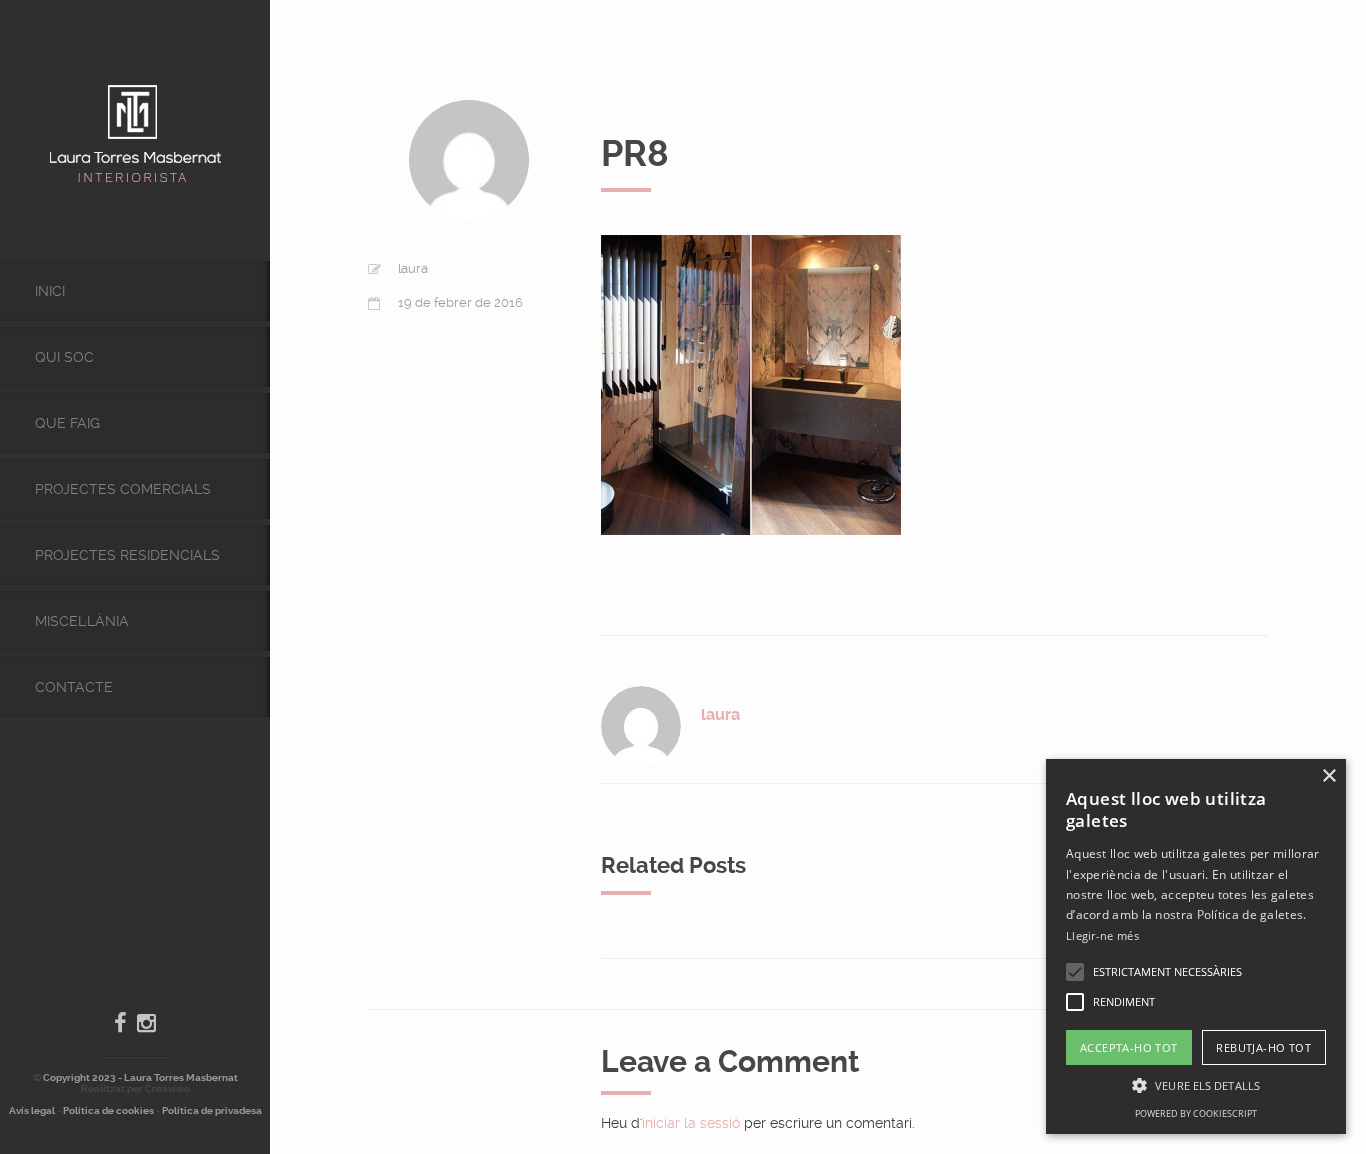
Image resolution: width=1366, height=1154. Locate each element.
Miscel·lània (82, 621)
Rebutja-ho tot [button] (1263, 1047)
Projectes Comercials (123, 489)
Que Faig (67, 423)
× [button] (1328, 776)
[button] (1075, 972)
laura (413, 268)
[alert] (1196, 946)
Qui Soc (64, 357)
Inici (50, 291)
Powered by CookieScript (1196, 1113)
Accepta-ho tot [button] (1129, 1047)
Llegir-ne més (1102, 935)
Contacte (74, 687)
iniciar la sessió (691, 1123)
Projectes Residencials (127, 555)
